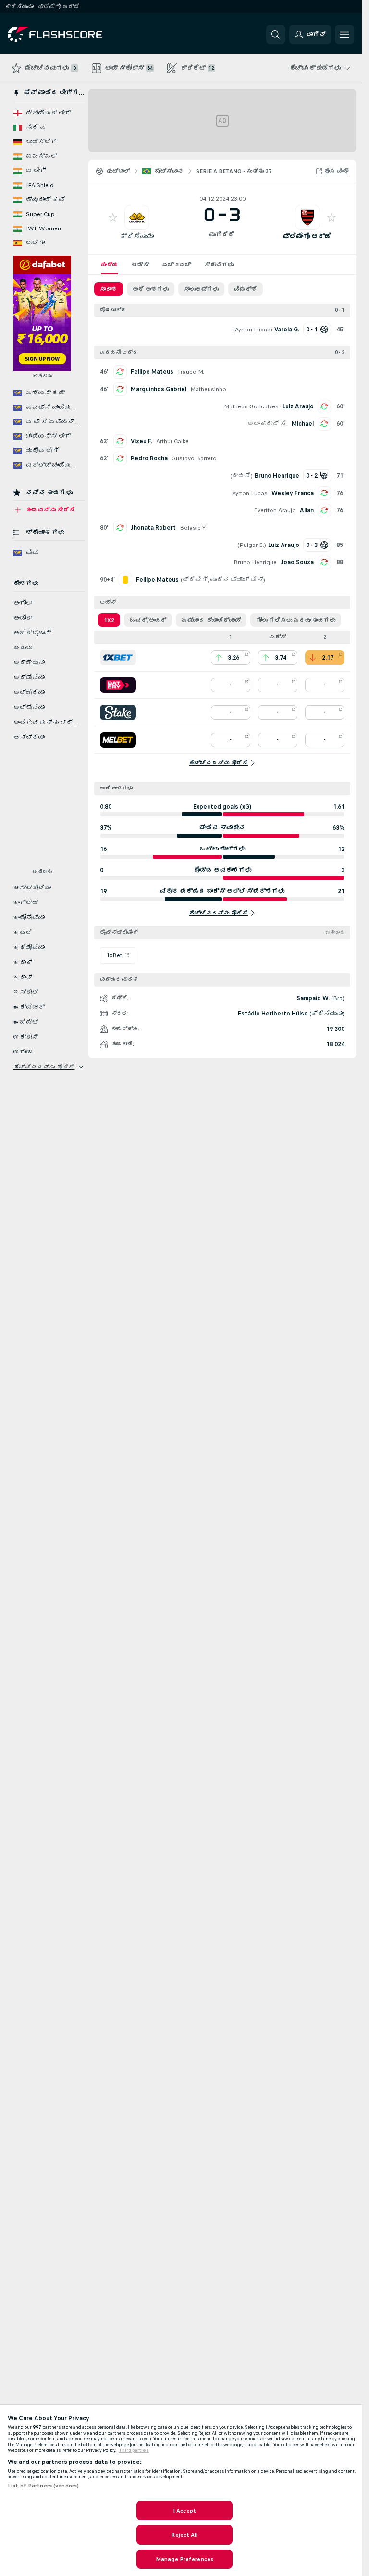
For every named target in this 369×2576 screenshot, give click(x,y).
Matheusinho (208, 389)
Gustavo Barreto (194, 458)
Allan (307, 510)
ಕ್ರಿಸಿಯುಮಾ (137, 236)
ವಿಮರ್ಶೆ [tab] (246, 289)
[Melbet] (118, 740)
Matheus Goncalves (251, 406)
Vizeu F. (141, 441)
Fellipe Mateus (152, 372)
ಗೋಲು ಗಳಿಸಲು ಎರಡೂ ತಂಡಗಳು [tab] (296, 620)
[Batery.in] (118, 685)
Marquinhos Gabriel (159, 389)
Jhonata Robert (153, 528)
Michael (303, 424)
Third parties (134, 2450)
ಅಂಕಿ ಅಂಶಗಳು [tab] (151, 289)
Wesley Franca (293, 493)
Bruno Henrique (255, 562)
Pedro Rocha (149, 458)
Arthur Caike (172, 441)
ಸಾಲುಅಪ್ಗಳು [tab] (201, 289)
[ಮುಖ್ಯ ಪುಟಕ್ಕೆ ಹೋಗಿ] (74, 35)
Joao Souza (297, 562)
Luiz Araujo (298, 406)
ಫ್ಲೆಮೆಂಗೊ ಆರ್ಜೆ (307, 236)
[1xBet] (118, 658)
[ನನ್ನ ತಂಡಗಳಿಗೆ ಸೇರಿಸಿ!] (113, 217)
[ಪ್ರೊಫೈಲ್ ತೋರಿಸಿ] (137, 217)
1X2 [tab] (109, 620)
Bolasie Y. (193, 528)
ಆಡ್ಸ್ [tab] (140, 265)
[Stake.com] (118, 712)
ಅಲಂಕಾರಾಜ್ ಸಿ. (268, 424)
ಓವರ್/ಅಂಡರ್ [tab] (148, 620)
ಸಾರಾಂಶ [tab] (109, 289)
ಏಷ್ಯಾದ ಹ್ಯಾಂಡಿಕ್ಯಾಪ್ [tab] (211, 620)
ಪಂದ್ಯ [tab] (110, 265)
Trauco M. (191, 372)
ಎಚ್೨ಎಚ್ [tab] (177, 265)
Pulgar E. (252, 545)
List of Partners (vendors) (43, 2486)
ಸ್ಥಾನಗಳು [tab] (219, 265)
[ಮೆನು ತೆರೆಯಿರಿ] (344, 35)
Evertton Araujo (275, 510)
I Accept (184, 2511)
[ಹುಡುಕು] (276, 35)
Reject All (184, 2535)
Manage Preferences (184, 2559)
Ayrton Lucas (253, 330)
